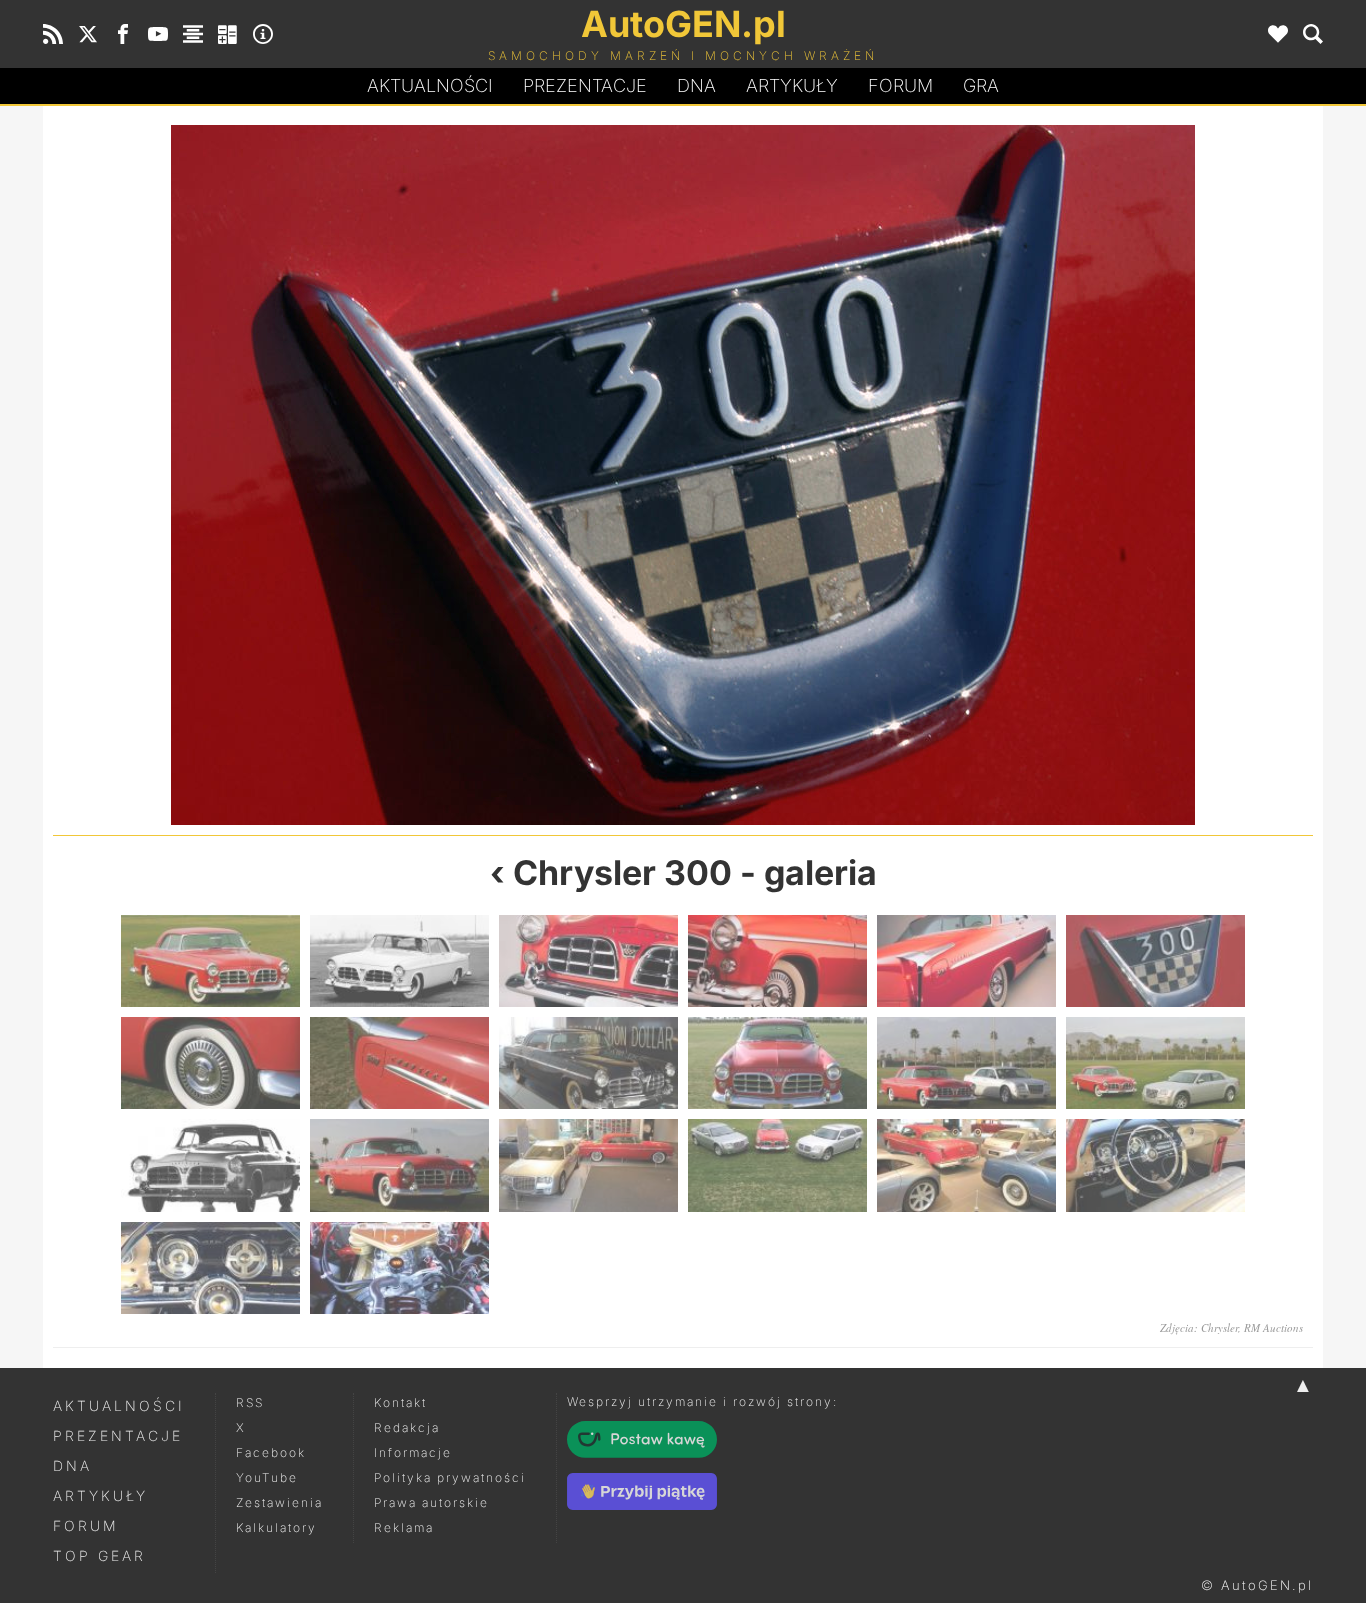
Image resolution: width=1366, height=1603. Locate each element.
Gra (981, 85)
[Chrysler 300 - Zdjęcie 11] (966, 1063)
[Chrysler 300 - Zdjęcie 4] (777, 961)
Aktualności (430, 85)
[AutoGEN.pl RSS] (53, 34)
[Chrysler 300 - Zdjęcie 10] (777, 1063)
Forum (900, 85)
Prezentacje (585, 85)
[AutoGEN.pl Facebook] (123, 34)
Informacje (413, 1452)
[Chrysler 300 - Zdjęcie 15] (588, 1165)
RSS (250, 1402)
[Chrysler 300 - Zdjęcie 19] (210, 1268)
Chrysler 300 (622, 872)
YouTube (267, 1477)
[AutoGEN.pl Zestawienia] (193, 34)
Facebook (271, 1452)
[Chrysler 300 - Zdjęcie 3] (588, 961)
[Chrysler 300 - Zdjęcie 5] (368, 475)
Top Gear (99, 1555)
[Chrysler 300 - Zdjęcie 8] (399, 1063)
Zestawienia (279, 1502)
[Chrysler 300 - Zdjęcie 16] (777, 1165)
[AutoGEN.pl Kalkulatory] (228, 34)
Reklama (404, 1527)
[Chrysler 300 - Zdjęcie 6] (1155, 961)
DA (696, 85)
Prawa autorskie (431, 1502)
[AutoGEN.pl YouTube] (158, 34)
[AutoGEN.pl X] (88, 34)
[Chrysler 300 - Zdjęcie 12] (1155, 1063)
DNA (72, 1465)
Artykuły (792, 85)
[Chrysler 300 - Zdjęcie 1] (210, 961)
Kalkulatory (276, 1527)
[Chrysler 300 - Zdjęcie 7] (998, 475)
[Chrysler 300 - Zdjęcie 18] (1155, 1165)
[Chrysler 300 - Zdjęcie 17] (966, 1165)
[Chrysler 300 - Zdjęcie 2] (399, 961)
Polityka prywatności (450, 1477)
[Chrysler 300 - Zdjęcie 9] (588, 1063)
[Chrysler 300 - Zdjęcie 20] (399, 1268)
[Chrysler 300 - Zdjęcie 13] (210, 1165)
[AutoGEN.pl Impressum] (263, 34)
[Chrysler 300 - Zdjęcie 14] (399, 1165)
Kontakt (400, 1402)
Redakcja (407, 1427)
